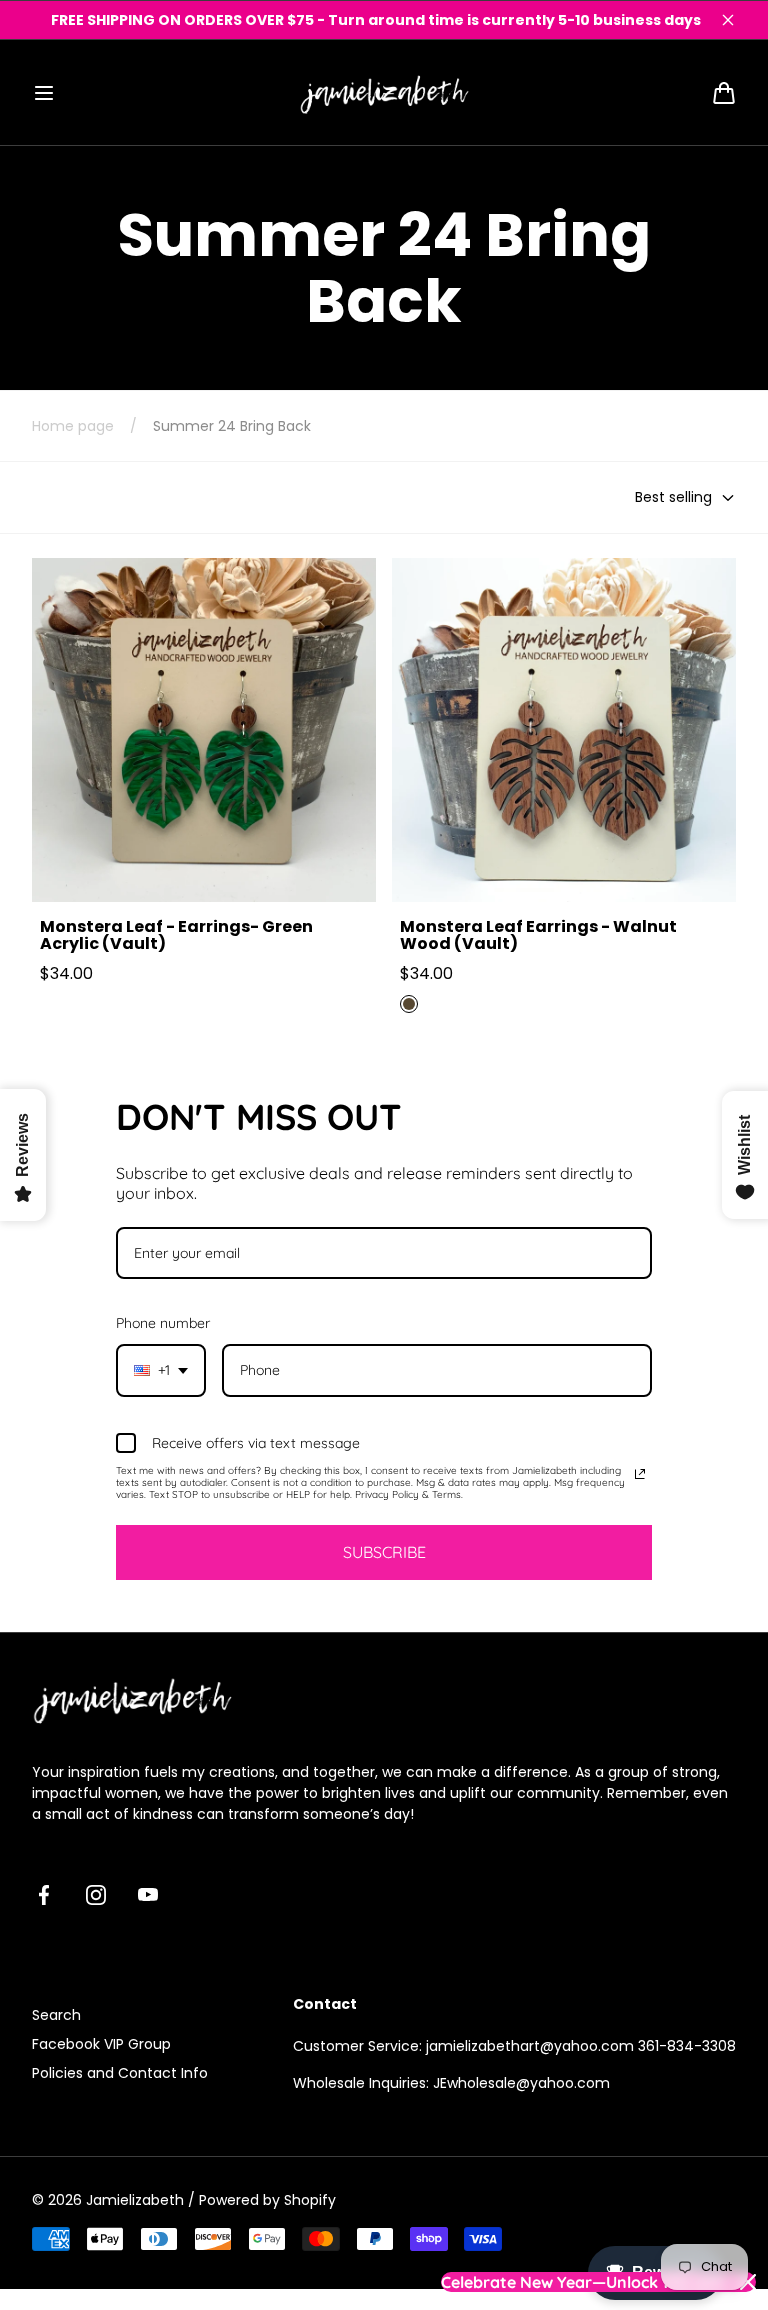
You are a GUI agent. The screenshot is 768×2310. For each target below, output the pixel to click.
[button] (44, 93)
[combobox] (161, 1370)
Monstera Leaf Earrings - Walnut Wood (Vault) (538, 935)
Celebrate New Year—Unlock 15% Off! (582, 2282)
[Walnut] (409, 1004)
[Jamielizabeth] (384, 92)
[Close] (728, 20)
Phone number (163, 1323)
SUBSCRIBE (384, 1552)
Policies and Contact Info (120, 2073)
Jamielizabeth (135, 2200)
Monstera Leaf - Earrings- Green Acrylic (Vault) (176, 935)
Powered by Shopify (267, 2200)
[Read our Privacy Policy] (640, 1474)
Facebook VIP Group (101, 2044)
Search (56, 2015)
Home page (73, 426)
